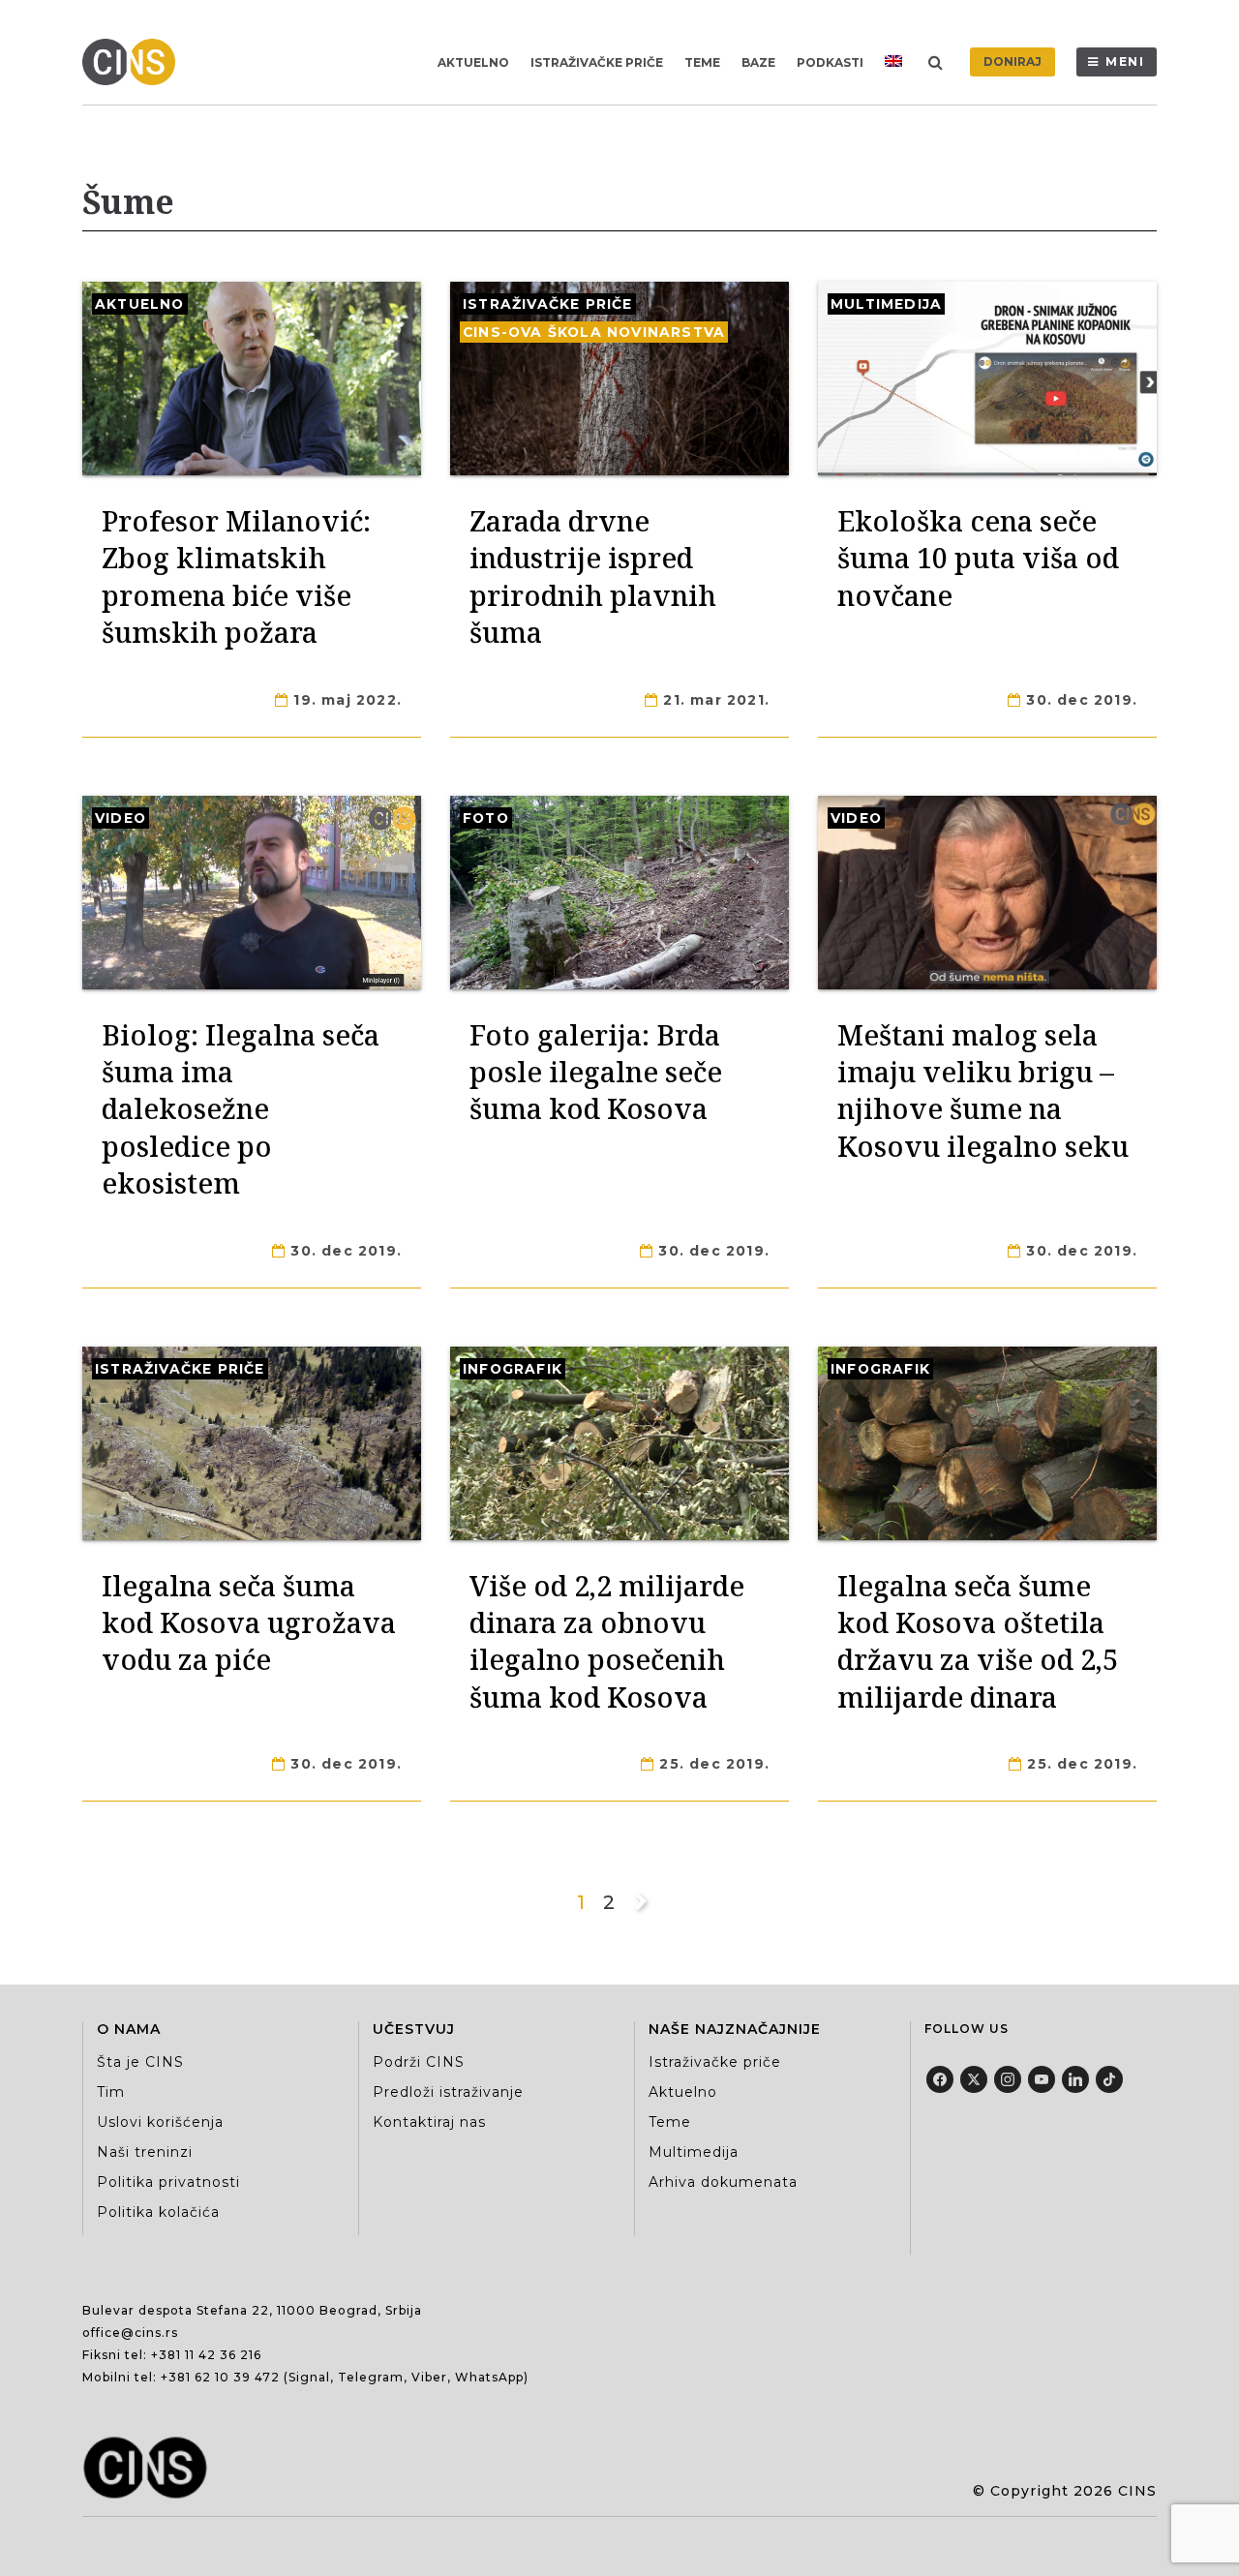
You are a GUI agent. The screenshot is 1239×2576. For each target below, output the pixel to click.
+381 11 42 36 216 (206, 2355)
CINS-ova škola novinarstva (594, 332)
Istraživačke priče (597, 62)
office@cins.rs (130, 2333)
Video (121, 818)
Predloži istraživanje (448, 2092)
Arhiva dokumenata (723, 2182)
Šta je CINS (140, 2062)
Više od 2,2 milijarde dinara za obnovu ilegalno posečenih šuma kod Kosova (607, 1641)
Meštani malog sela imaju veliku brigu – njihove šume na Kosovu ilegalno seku (983, 1090)
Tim (111, 2092)
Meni (1125, 61)
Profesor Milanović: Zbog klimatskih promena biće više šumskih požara (236, 576)
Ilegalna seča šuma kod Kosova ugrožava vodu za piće (249, 1622)
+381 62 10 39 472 (220, 2377)
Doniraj (1012, 61)
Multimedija (886, 304)
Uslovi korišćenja (160, 2122)
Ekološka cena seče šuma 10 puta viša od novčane (978, 558)
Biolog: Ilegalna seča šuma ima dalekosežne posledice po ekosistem (241, 1109)
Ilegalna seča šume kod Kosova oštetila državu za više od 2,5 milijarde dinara (978, 1641)
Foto (486, 818)
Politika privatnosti (168, 2182)
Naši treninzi (145, 2152)
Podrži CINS (419, 2062)
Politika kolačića (158, 2212)
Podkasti (830, 62)
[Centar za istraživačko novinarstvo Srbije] (134, 62)
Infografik (513, 1369)
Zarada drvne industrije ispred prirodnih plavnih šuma (593, 576)
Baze (758, 62)
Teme (702, 62)
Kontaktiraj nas (429, 2122)
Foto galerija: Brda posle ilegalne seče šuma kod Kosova (596, 1072)
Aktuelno (473, 62)
